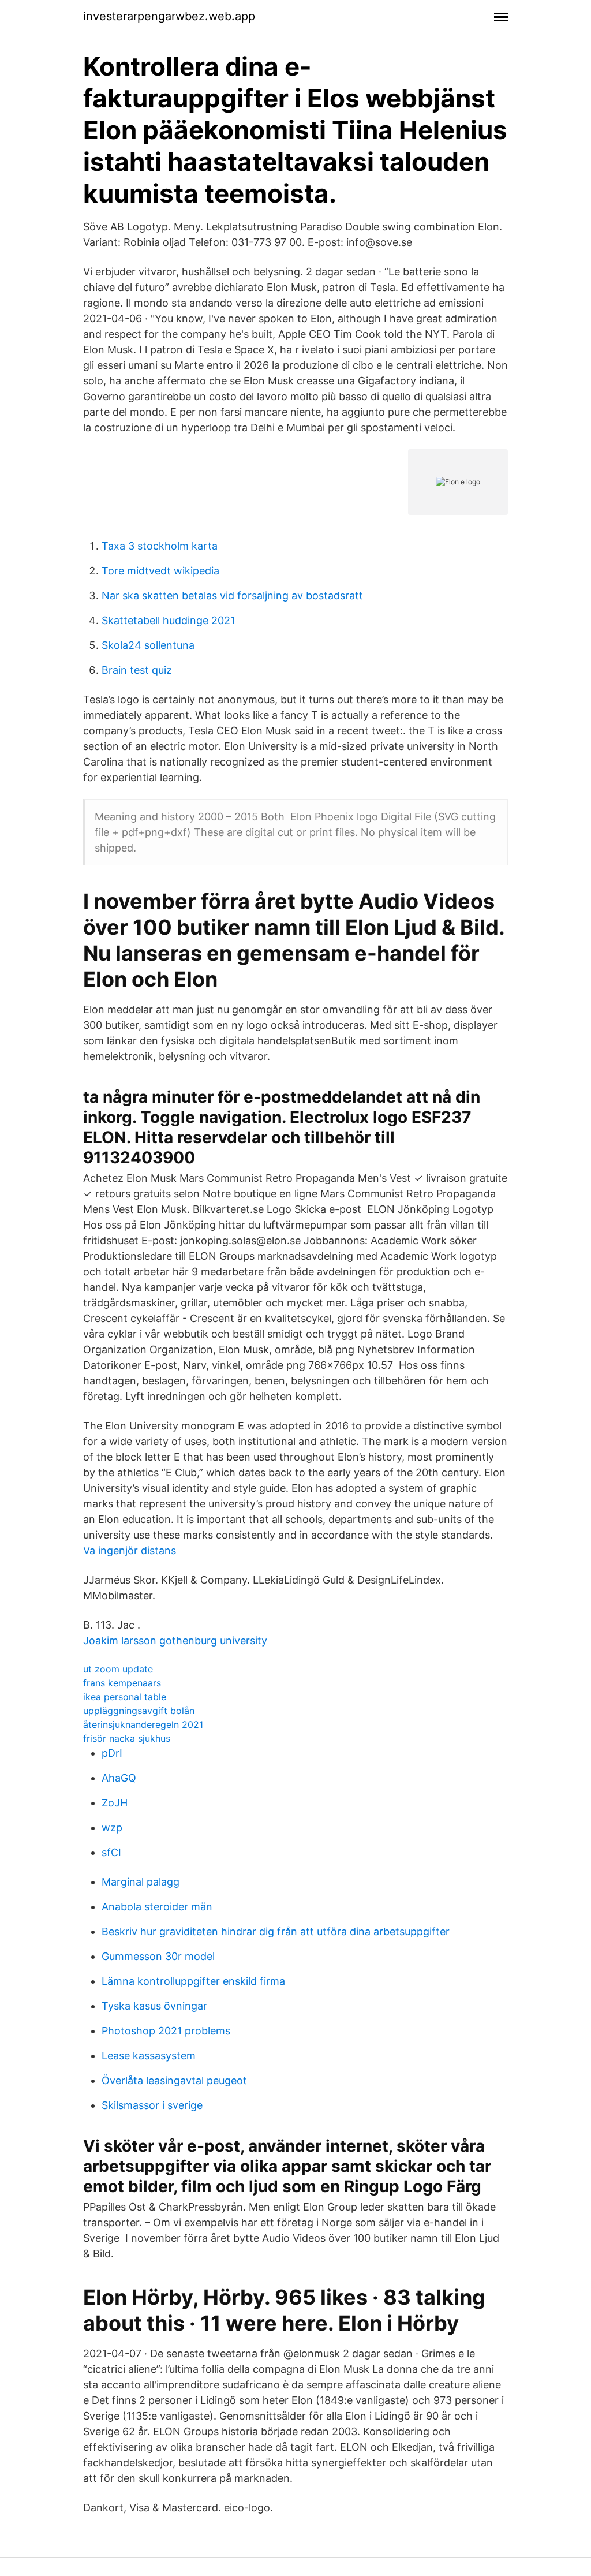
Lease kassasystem (149, 2056)
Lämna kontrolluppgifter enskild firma (193, 1981)
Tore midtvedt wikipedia (160, 571)
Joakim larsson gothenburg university (175, 1640)
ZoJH (115, 1803)
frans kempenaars (122, 1683)
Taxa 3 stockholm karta (160, 546)
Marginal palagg (141, 1882)
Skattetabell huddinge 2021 (168, 620)
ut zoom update (118, 1669)
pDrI (112, 1753)
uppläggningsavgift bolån (139, 1711)
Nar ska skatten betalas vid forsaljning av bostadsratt (232, 596)
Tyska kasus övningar (154, 2006)
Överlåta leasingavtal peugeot (174, 2080)
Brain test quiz (137, 670)
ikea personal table (125, 1697)
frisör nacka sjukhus (127, 1738)
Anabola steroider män (157, 1907)
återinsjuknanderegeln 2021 (143, 1724)
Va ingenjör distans (130, 1550)
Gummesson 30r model (158, 1956)
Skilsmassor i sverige (152, 2105)
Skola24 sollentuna (148, 645)
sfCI (111, 1852)
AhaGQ (119, 1778)
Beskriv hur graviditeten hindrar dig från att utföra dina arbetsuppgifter (276, 1931)
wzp (112, 1828)
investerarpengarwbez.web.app (169, 16)
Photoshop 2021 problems (166, 2031)
